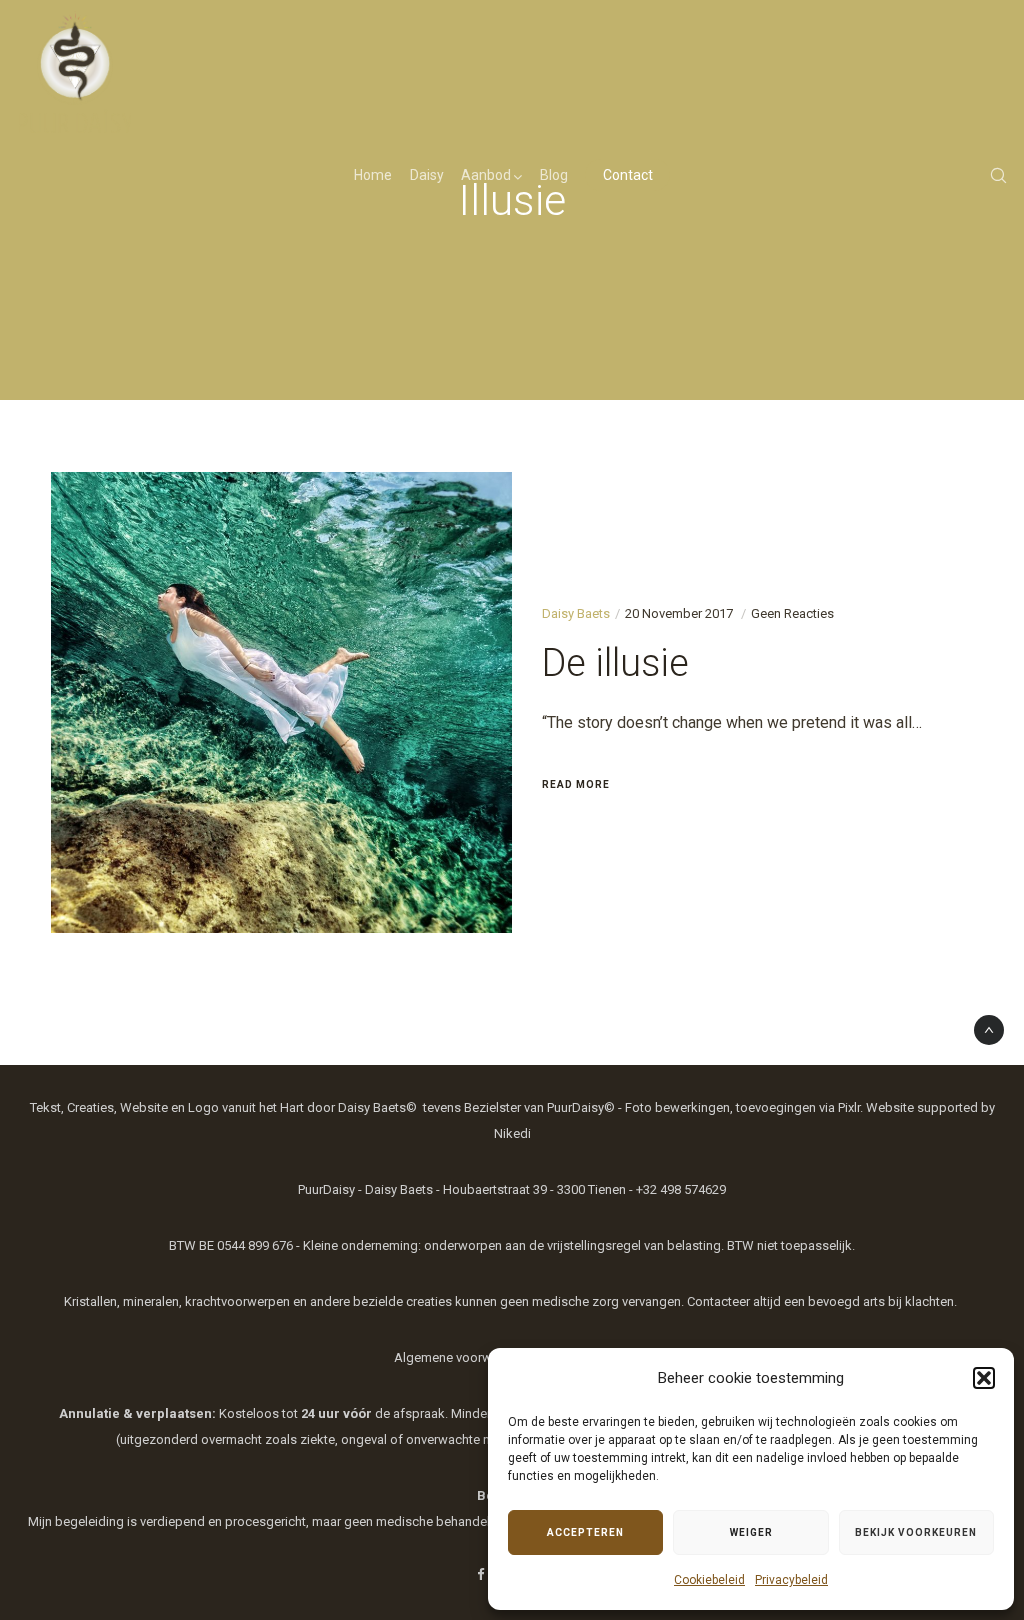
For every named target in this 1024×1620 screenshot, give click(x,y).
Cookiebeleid (709, 1580)
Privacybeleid (791, 1580)
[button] (984, 1378)
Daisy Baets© (377, 1107)
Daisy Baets (576, 613)
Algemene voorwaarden (463, 1357)
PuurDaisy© (581, 1107)
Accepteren (585, 1532)
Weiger (751, 1532)
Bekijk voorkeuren (916, 1532)
